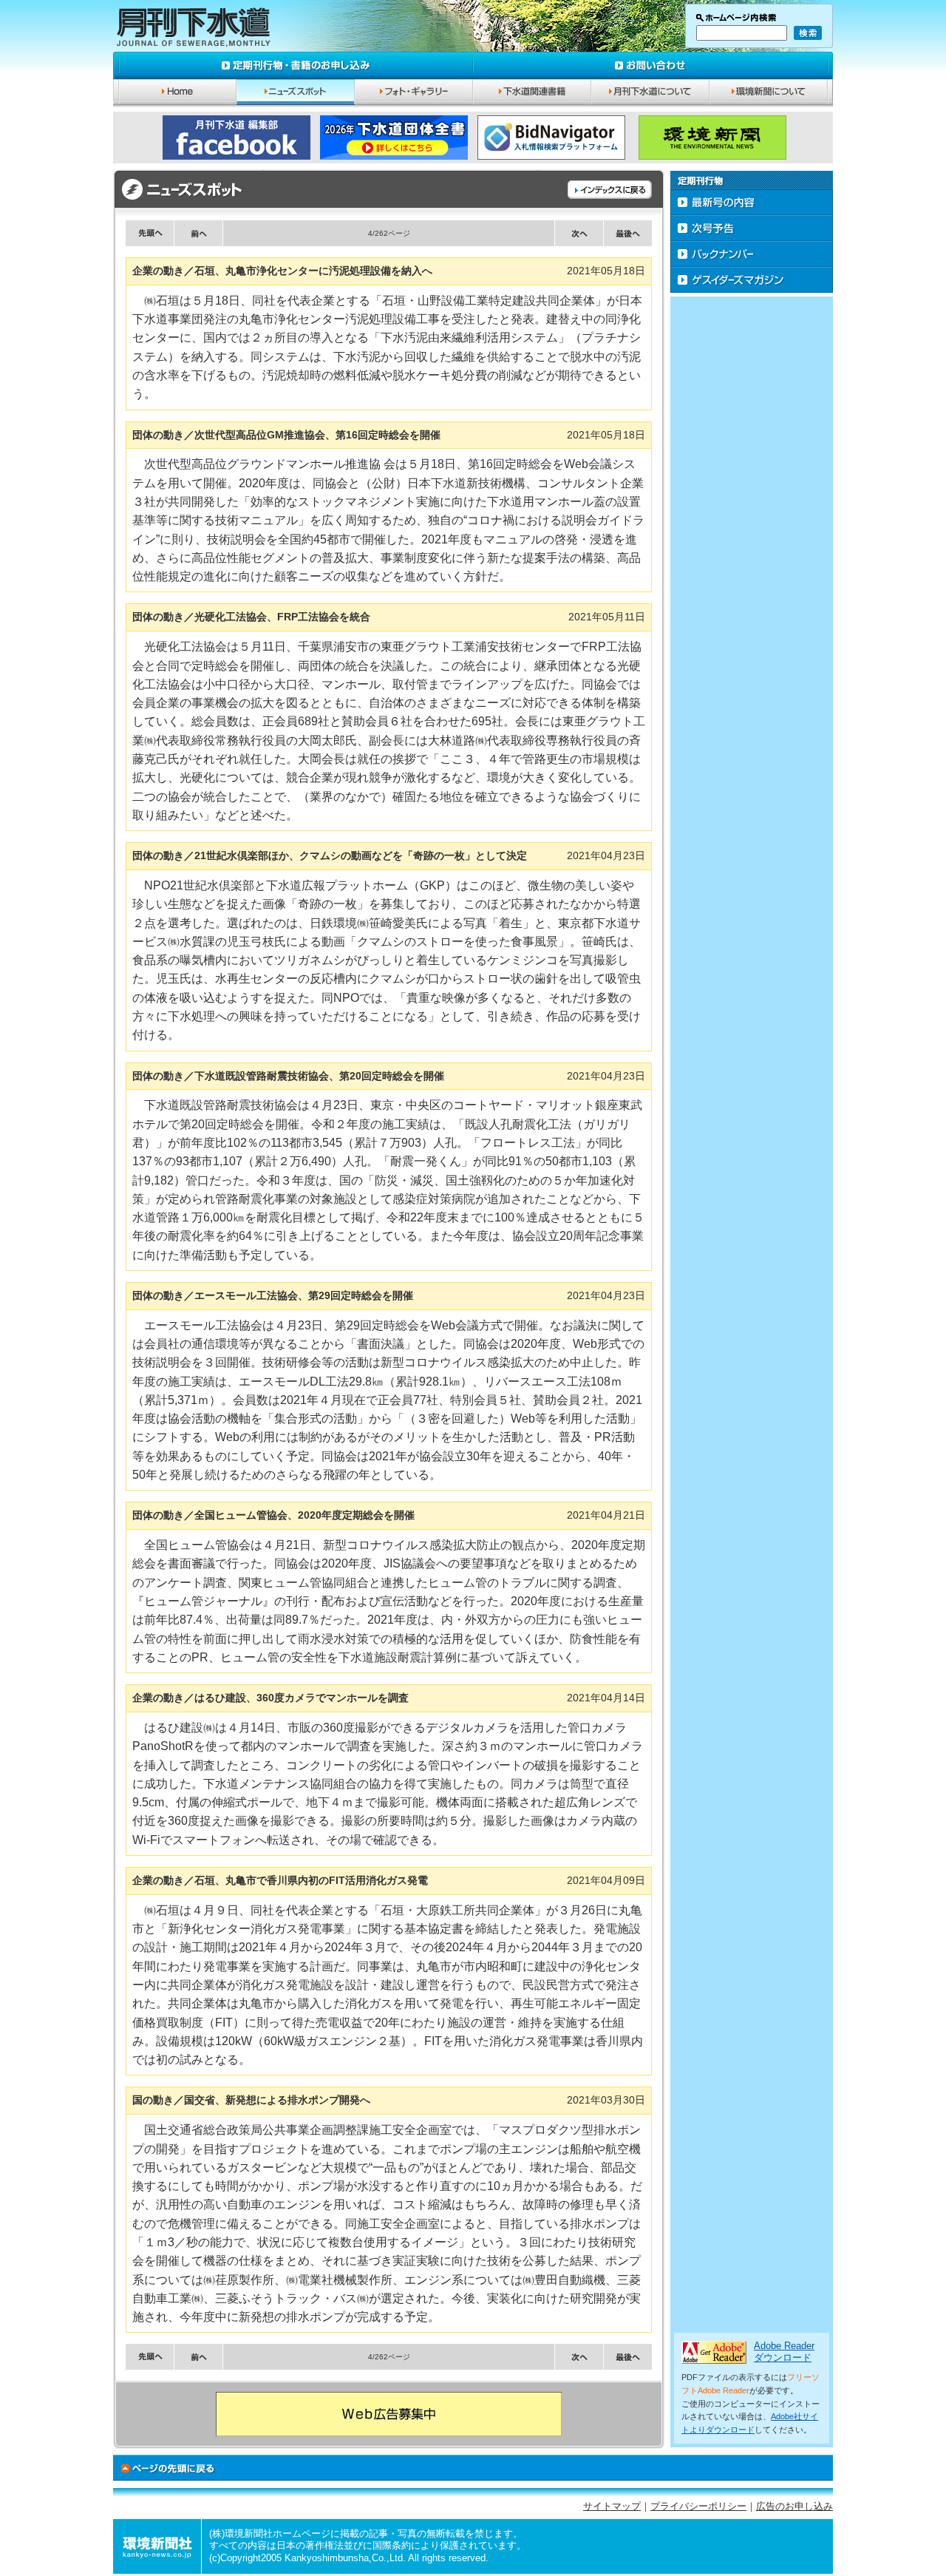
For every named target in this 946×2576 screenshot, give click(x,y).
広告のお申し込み (794, 2506)
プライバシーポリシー (698, 2506)
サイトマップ (612, 2506)
